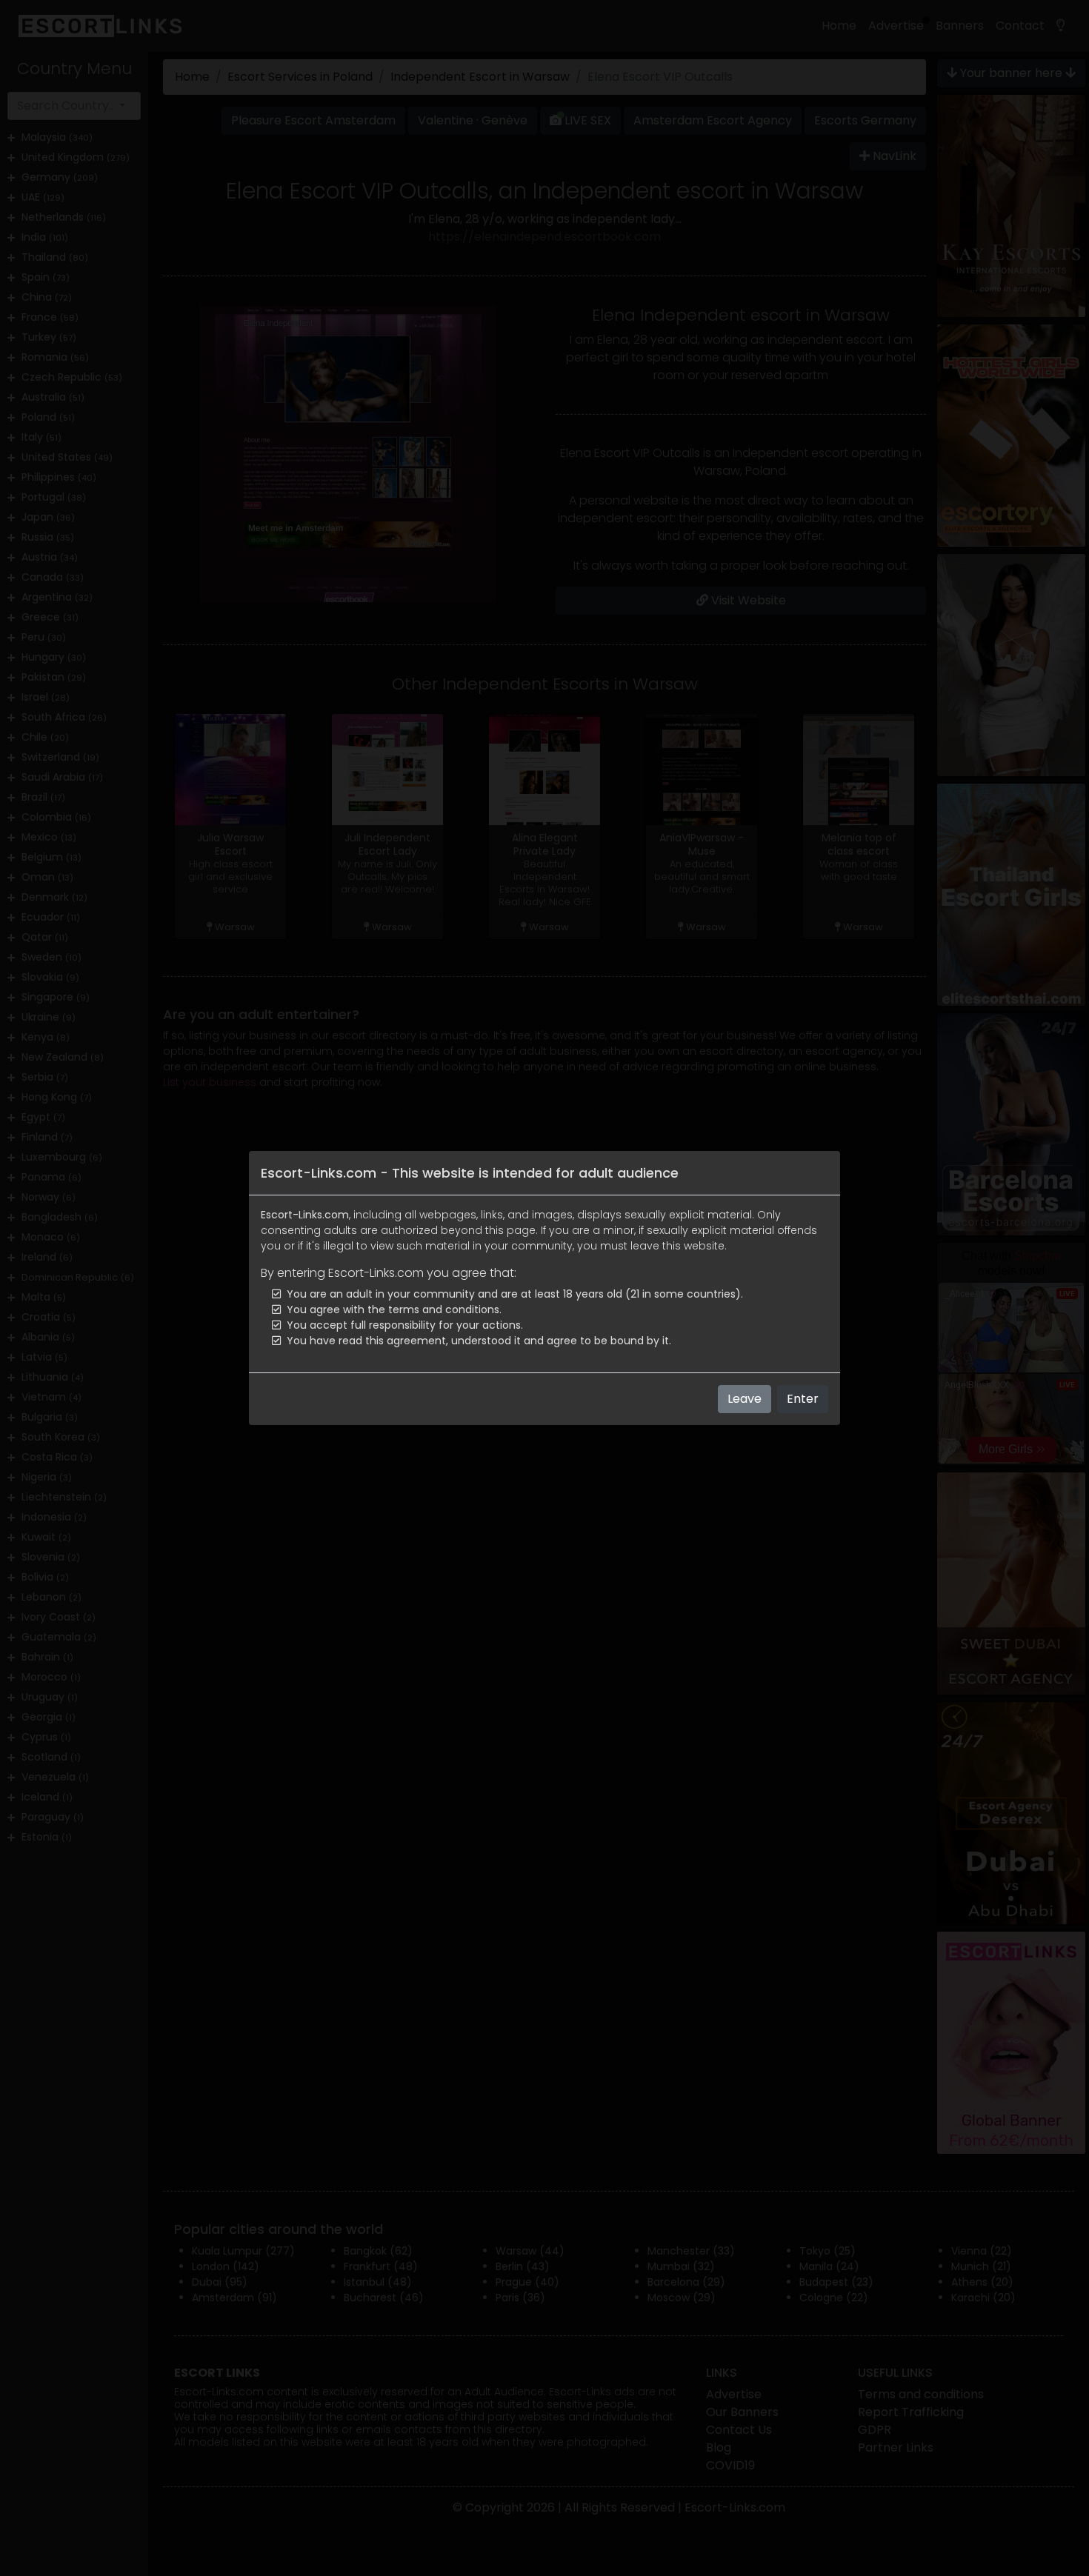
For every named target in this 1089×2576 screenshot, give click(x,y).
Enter (803, 1399)
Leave (745, 1399)
